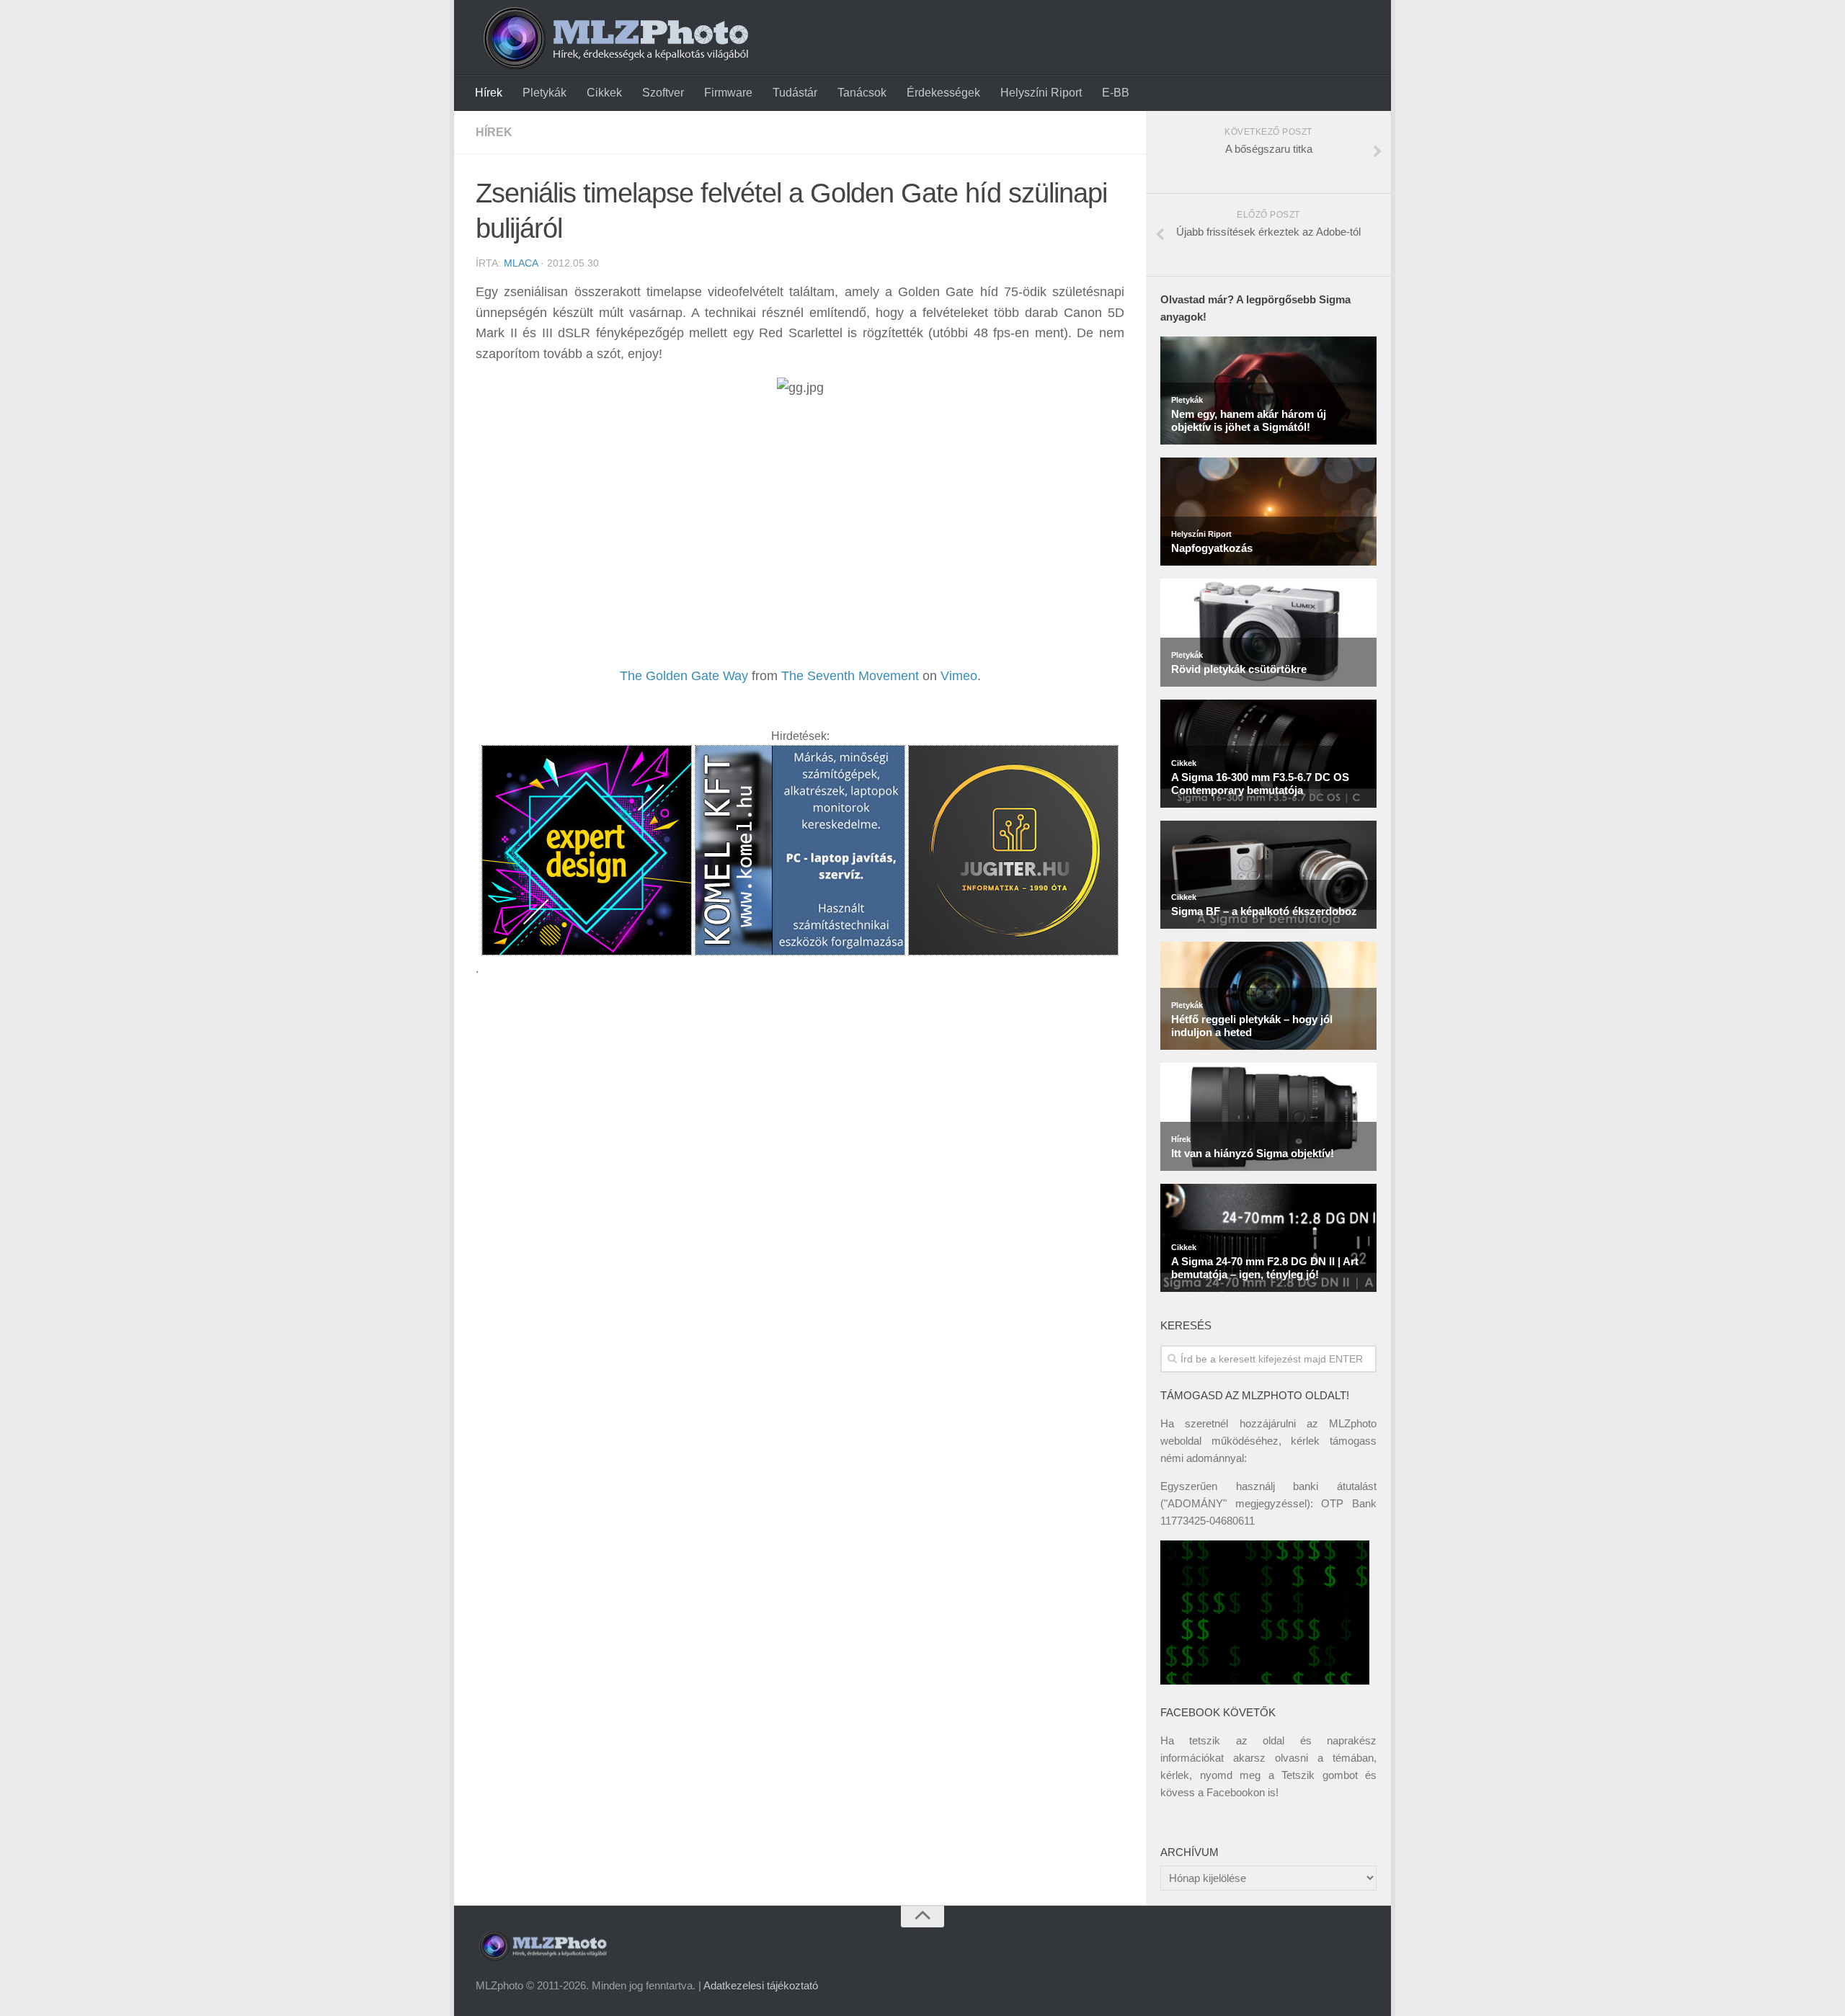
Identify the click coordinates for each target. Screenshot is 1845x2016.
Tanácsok (862, 93)
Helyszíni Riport (1041, 93)
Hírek (489, 93)
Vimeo (959, 676)
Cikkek (604, 93)
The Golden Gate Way (684, 676)
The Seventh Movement (850, 676)
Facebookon (1236, 1792)
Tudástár (795, 93)
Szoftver (663, 93)
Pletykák (544, 93)
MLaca (521, 263)
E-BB (1116, 93)
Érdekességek (943, 93)
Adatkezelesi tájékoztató (761, 1985)
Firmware (728, 93)
